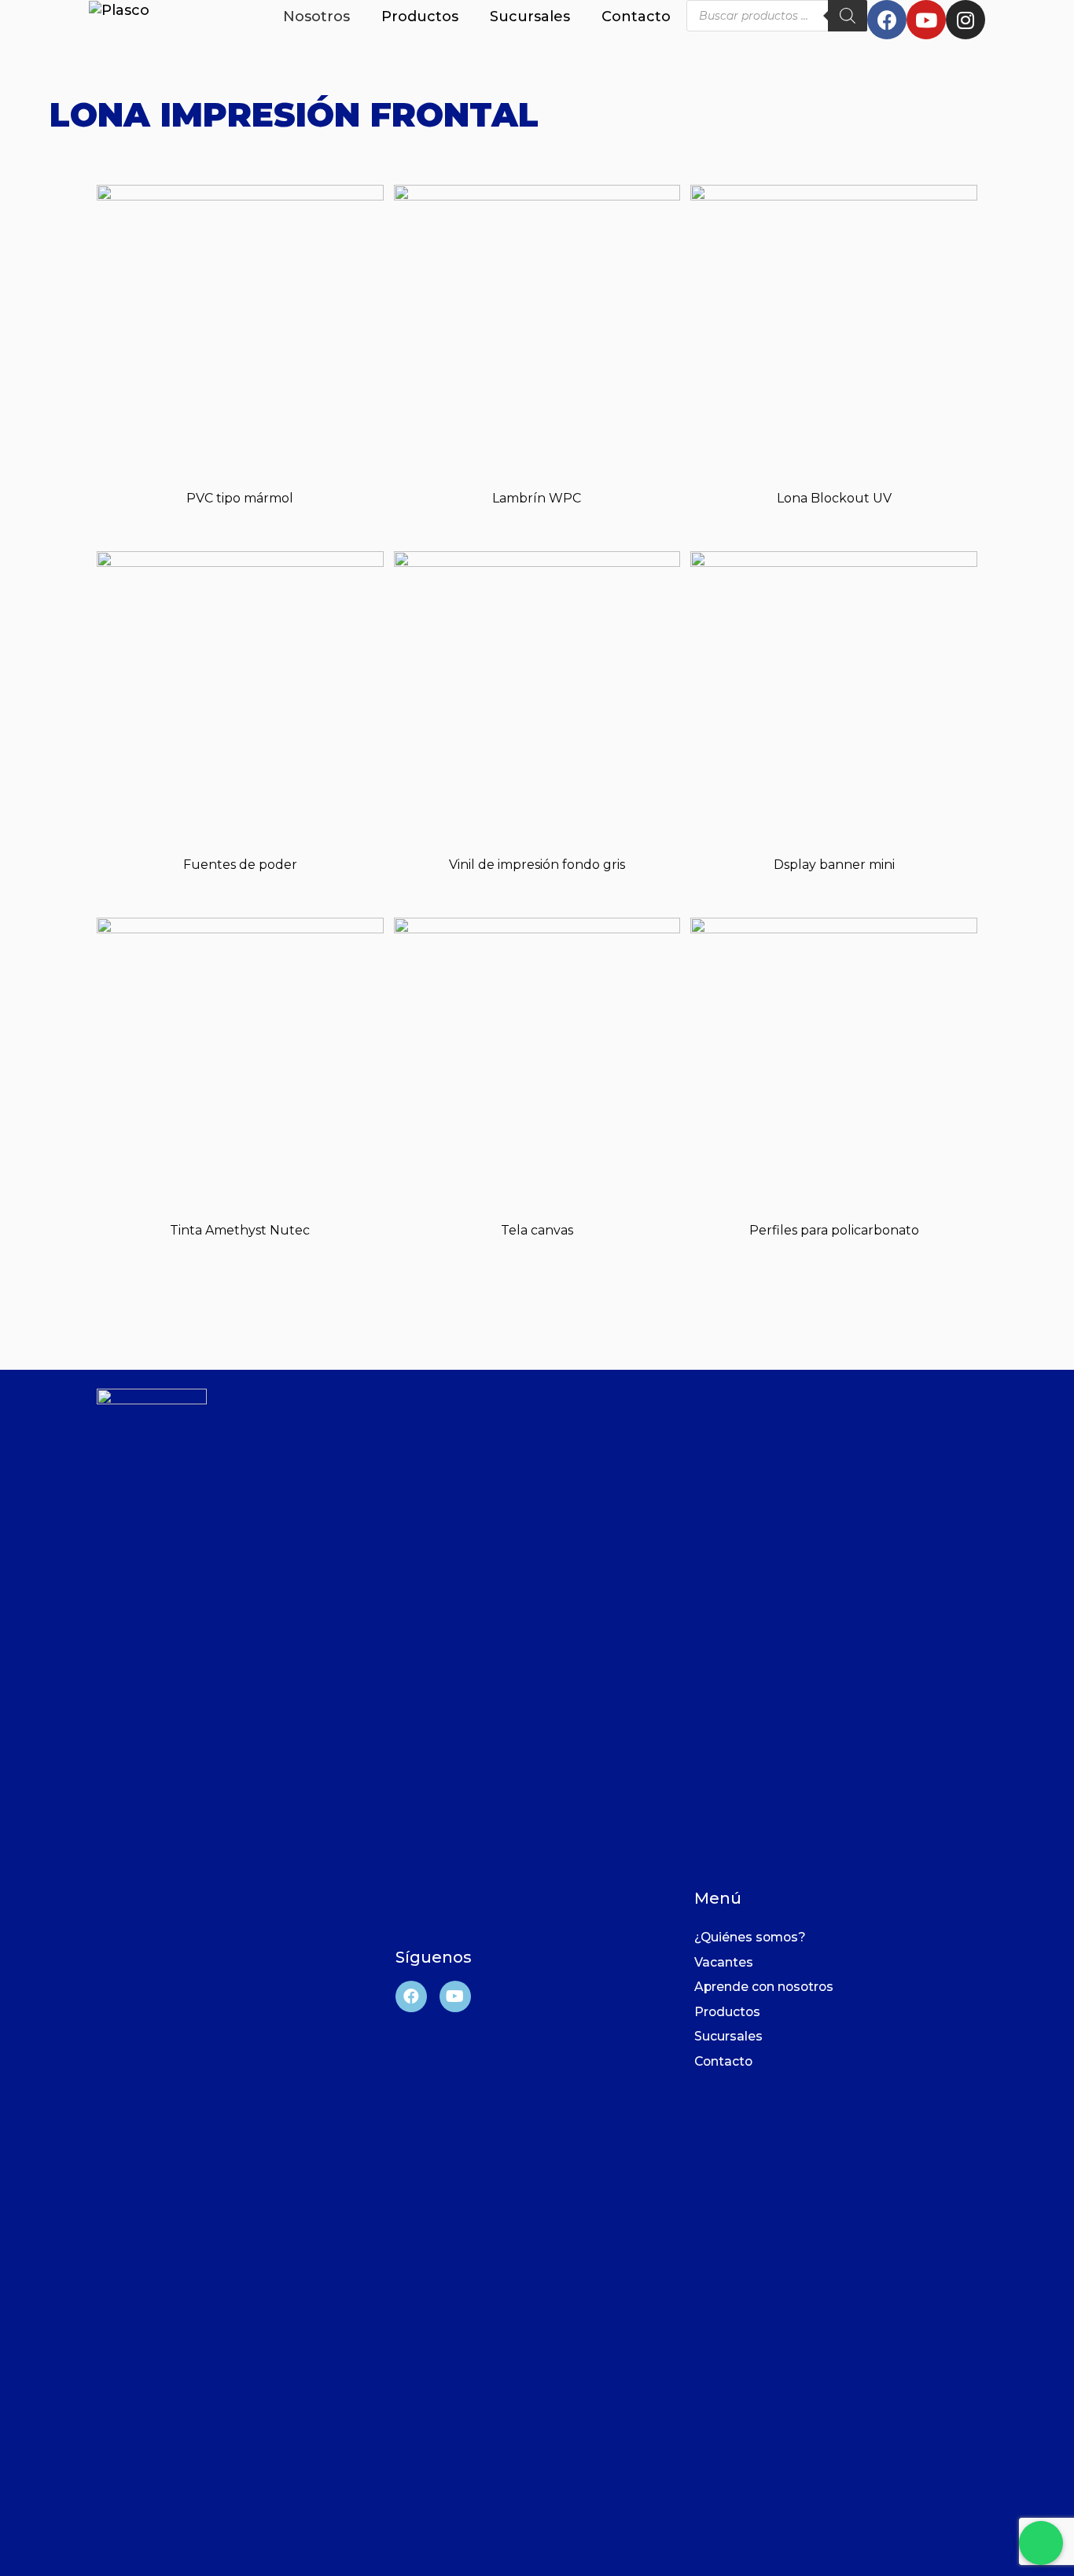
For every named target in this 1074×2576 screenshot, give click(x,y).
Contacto (636, 17)
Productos (420, 17)
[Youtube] (926, 20)
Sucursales (530, 17)
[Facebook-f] (887, 20)
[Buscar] (848, 16)
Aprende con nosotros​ (764, 1987)
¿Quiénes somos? (750, 1937)
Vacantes (724, 1962)
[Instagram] (965, 20)
